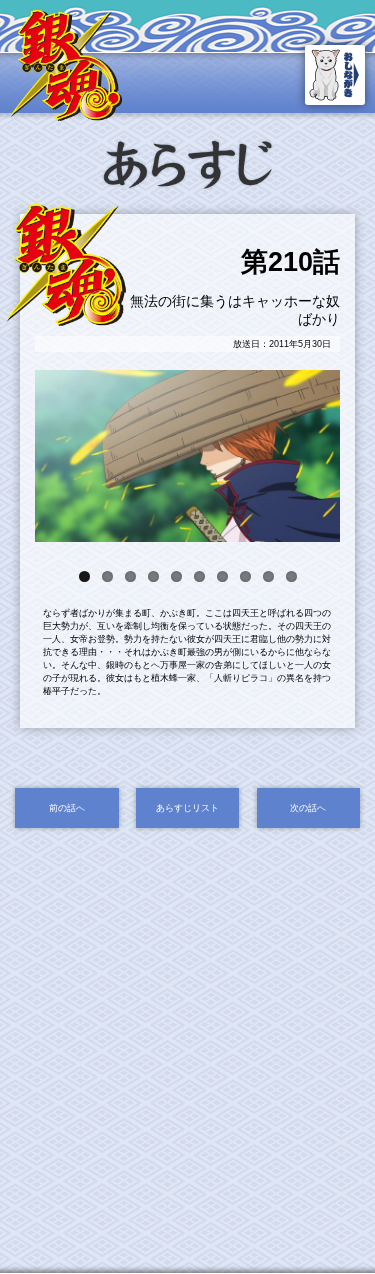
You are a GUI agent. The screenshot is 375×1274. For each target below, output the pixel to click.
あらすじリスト (187, 808)
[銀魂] (66, 115)
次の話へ (308, 808)
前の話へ (67, 808)
